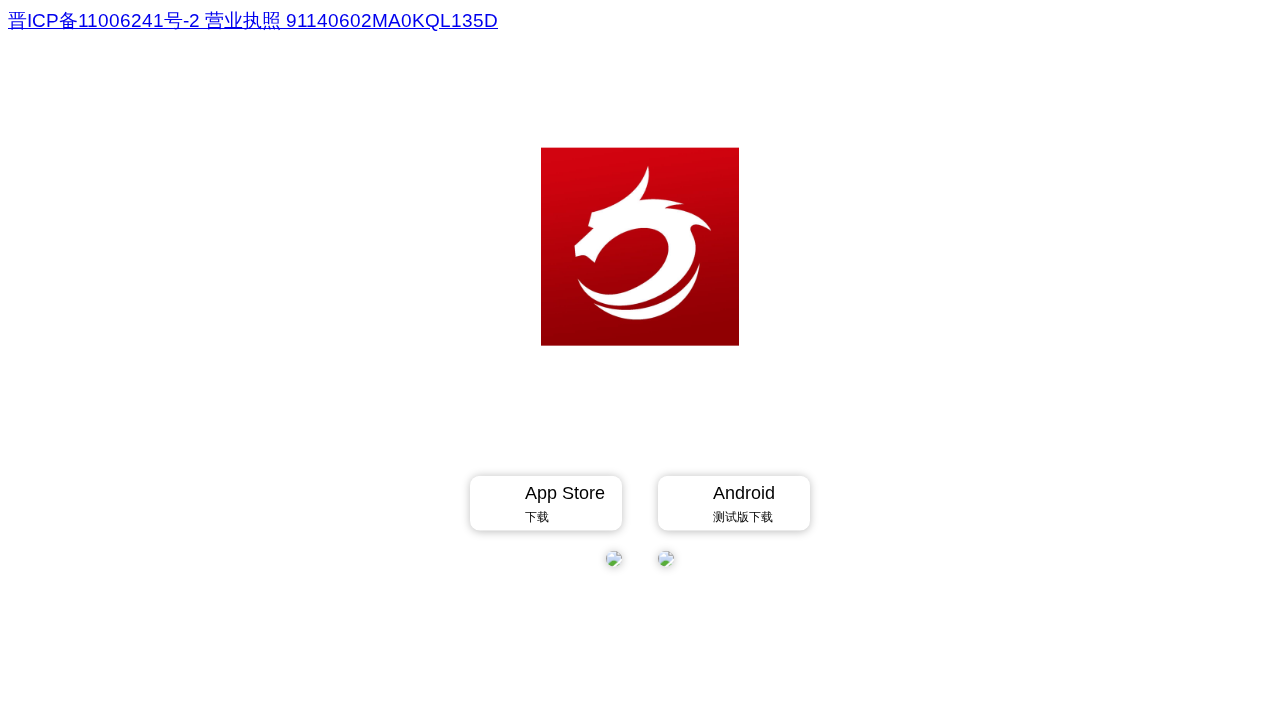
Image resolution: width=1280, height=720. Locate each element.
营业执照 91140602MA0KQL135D (351, 20)
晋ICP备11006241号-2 (106, 20)
